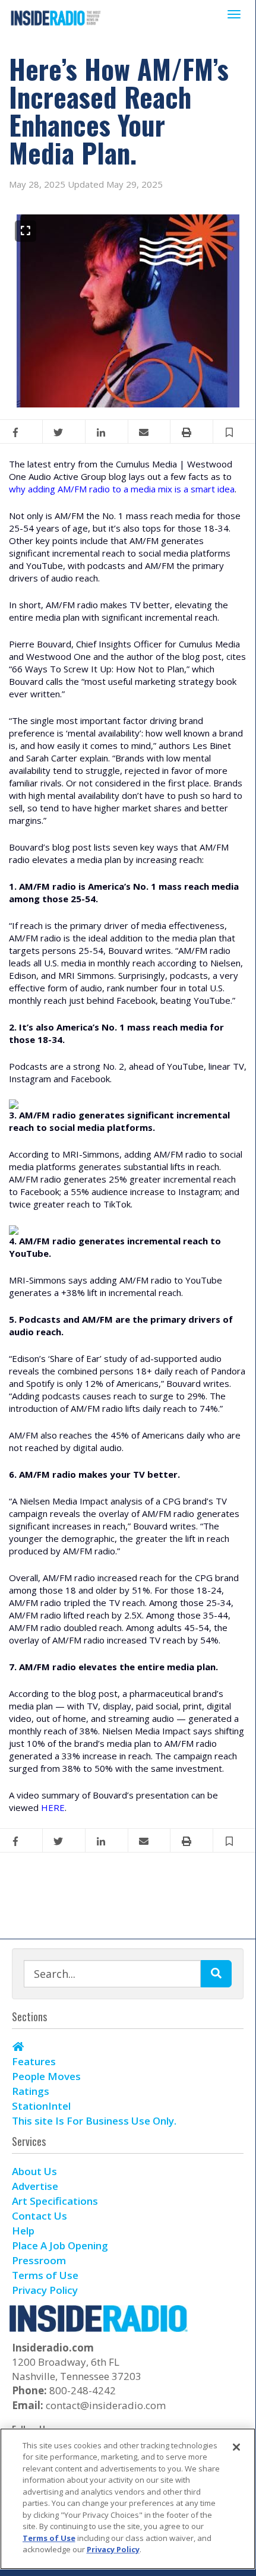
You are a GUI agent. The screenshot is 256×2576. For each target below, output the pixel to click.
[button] (235, 432)
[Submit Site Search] (216, 1974)
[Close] (236, 2447)
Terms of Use (49, 2538)
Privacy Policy (113, 2549)
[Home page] (56, 17)
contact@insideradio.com (106, 2405)
